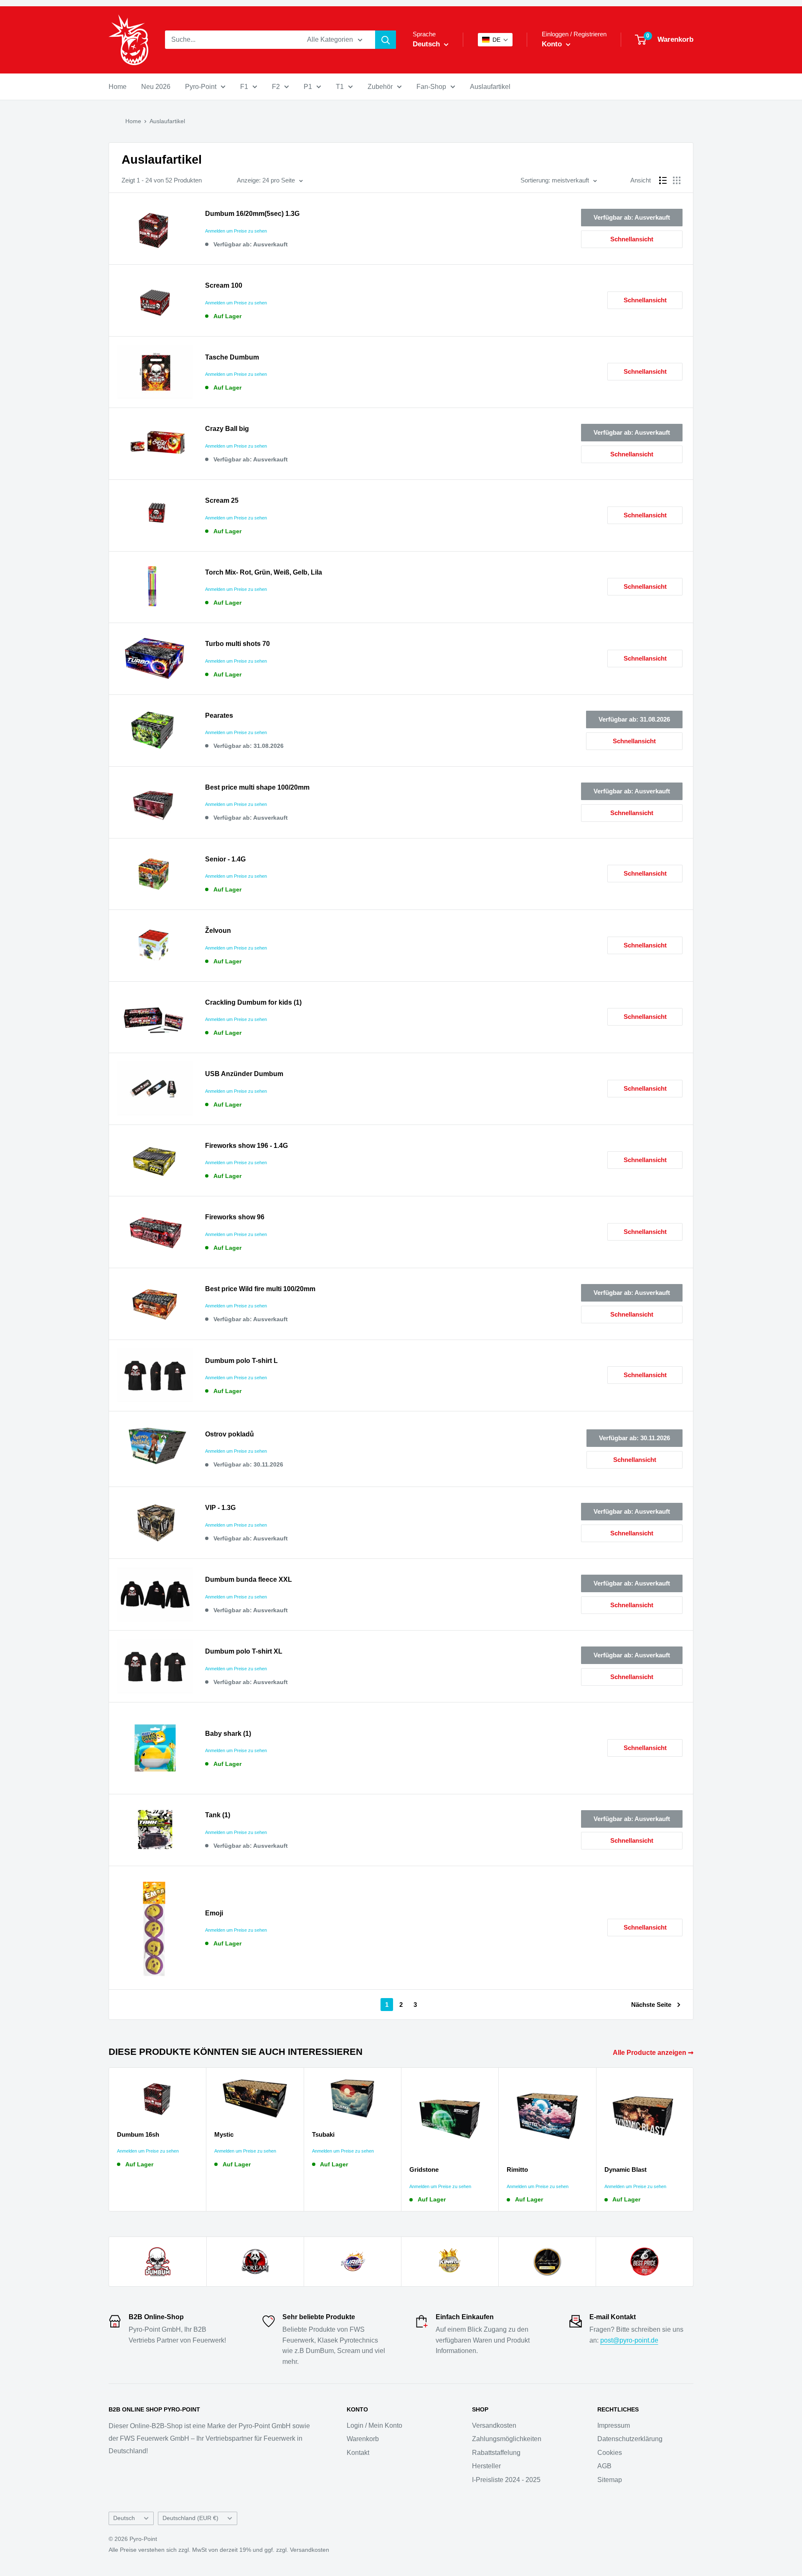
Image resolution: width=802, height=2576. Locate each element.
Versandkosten (494, 2425)
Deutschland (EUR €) (190, 2518)
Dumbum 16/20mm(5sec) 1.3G (252, 214)
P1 (308, 87)
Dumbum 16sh (138, 2134)
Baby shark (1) (228, 1734)
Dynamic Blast (626, 2169)
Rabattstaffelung (496, 2453)
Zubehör (380, 87)
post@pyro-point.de (629, 2340)
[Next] (694, 2139)
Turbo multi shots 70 (237, 644)
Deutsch (124, 2518)
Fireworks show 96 (235, 1217)
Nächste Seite (651, 2005)
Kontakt (358, 2453)
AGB (604, 2466)
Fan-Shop (431, 87)
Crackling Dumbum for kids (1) (253, 1002)
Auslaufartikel (490, 87)
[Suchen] (386, 40)
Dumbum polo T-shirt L (241, 1361)
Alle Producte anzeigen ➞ (654, 2053)
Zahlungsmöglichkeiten (507, 2439)
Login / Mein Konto (374, 2425)
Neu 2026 (156, 87)
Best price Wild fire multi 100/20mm (260, 1289)
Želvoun (218, 931)
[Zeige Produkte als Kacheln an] (677, 180)
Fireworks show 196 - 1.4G (246, 1146)
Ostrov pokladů (230, 1434)
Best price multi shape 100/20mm (257, 787)
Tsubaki (323, 2134)
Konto (553, 44)
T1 (340, 87)
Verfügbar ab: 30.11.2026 (634, 1438)
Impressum (614, 2425)
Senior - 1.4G (225, 859)
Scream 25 (222, 500)
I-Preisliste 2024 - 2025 (506, 2480)
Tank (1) (218, 1815)
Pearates (219, 716)
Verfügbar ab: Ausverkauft (632, 217)
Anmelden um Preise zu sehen (236, 231)
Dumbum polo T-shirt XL (244, 1651)
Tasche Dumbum (232, 357)
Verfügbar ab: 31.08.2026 (634, 719)
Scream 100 (224, 285)
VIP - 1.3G (220, 1508)
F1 (244, 87)
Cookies (610, 2453)
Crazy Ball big (227, 429)
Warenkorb (363, 2439)
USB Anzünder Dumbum (244, 1074)
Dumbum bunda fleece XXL (249, 1579)
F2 (276, 87)
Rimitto (517, 2169)
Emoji (214, 1913)
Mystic (224, 2134)
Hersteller (486, 2466)
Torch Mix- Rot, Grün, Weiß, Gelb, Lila (264, 572)
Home (118, 87)
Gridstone (424, 2169)
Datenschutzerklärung (630, 2439)
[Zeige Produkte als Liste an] (663, 180)
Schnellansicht (632, 239)
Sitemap (610, 2480)
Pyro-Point (201, 87)
